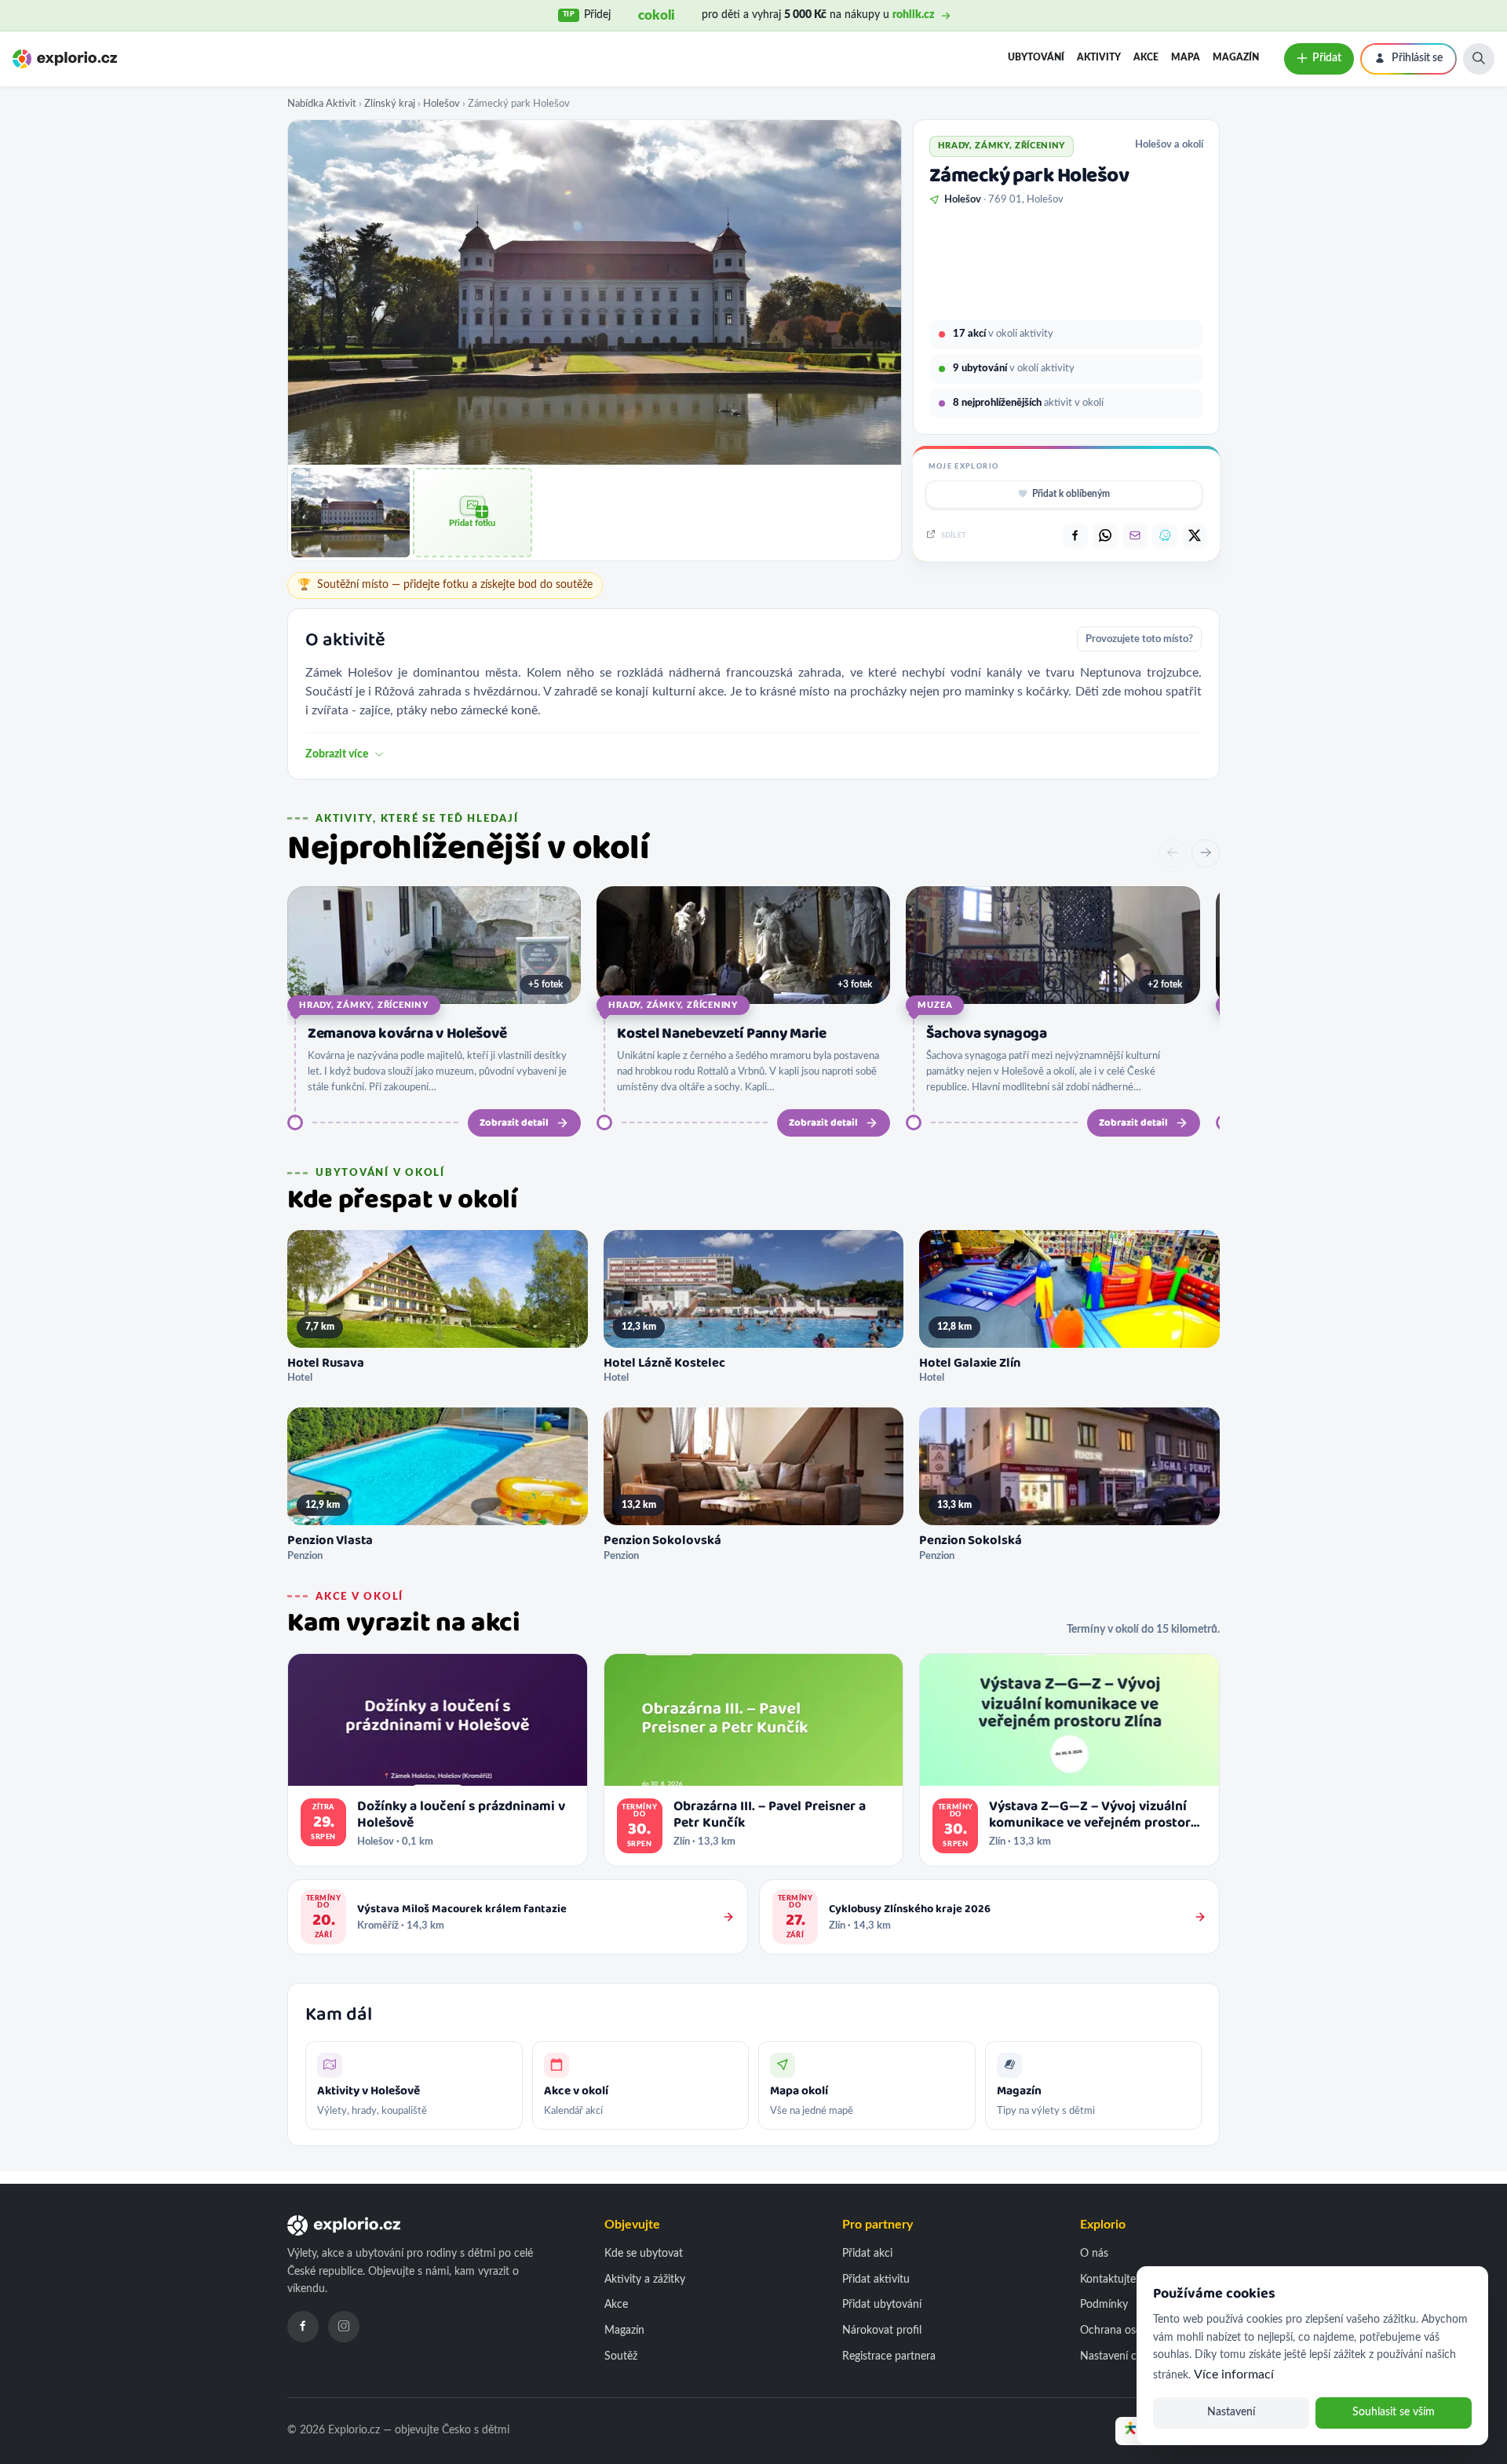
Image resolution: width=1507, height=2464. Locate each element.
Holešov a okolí (1169, 144)
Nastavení (1231, 2412)
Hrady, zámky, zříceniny (364, 1005)
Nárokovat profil (882, 2331)
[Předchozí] (1173, 853)
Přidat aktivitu (876, 2280)
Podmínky (1104, 2305)
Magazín (1236, 57)
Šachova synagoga (986, 1034)
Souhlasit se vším (1394, 2412)
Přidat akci (867, 2254)
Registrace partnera (889, 2356)
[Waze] (1165, 536)
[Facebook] (303, 2327)
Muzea (935, 1005)
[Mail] (1135, 536)
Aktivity (1099, 57)
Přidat (1327, 58)
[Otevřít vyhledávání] (1479, 59)
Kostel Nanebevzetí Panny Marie (721, 1034)
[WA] (1105, 536)
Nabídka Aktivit (322, 104)
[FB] (1075, 536)
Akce (1146, 57)
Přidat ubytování (882, 2305)
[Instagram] (344, 2327)
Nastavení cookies (1124, 2356)
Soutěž (621, 2356)
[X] (1195, 536)
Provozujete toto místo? (1139, 639)
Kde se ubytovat (644, 2254)
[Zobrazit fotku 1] (350, 512)
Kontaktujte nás (1118, 2280)
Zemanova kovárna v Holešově (407, 1034)
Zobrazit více (337, 754)
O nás (1094, 2254)
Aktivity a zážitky (645, 2280)
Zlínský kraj (390, 104)
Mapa (1186, 57)
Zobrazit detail (514, 1123)
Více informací (1234, 2375)
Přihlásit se (1417, 58)
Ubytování (1036, 57)
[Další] (1206, 853)
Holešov (442, 104)
